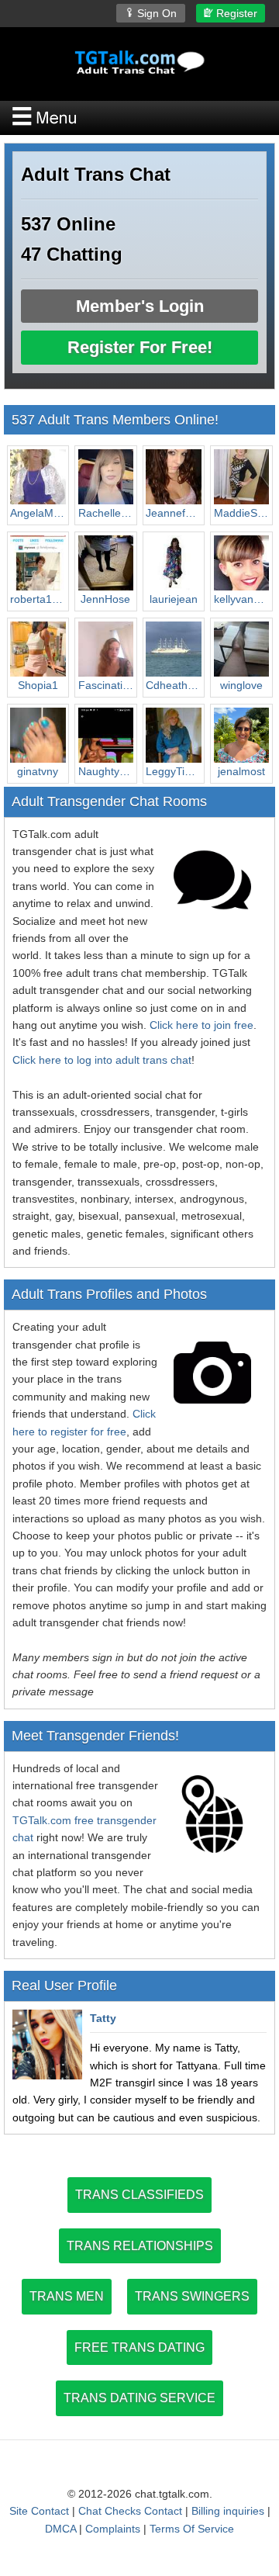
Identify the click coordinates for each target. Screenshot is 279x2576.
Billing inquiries (228, 2511)
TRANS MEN (67, 2296)
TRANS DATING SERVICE (139, 2398)
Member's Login (140, 306)
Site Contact (39, 2511)
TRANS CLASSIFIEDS (139, 2195)
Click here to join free (201, 1025)
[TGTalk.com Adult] (139, 62)
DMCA (60, 2529)
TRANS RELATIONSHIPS (140, 2246)
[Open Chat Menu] (139, 118)
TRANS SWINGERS (192, 2296)
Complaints (113, 2529)
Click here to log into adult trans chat (102, 1060)
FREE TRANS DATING (139, 2347)
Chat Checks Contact (130, 2511)
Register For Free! (140, 347)
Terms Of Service (192, 2529)
